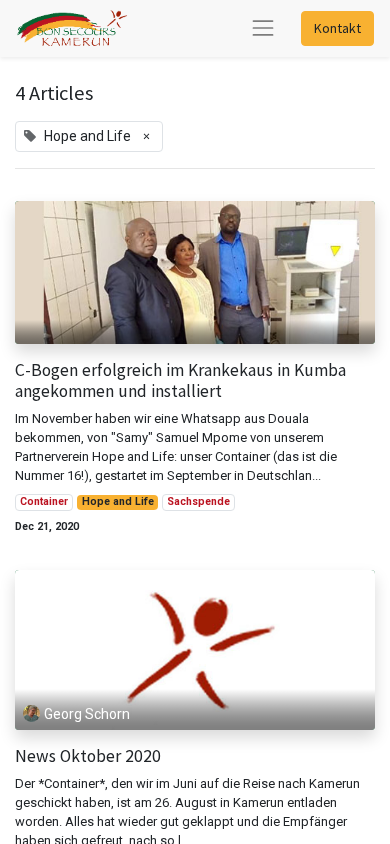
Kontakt (337, 28)
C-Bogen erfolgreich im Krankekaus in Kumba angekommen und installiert (180, 381)
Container (44, 501)
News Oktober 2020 (88, 756)
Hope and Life (118, 501)
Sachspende (198, 501)
